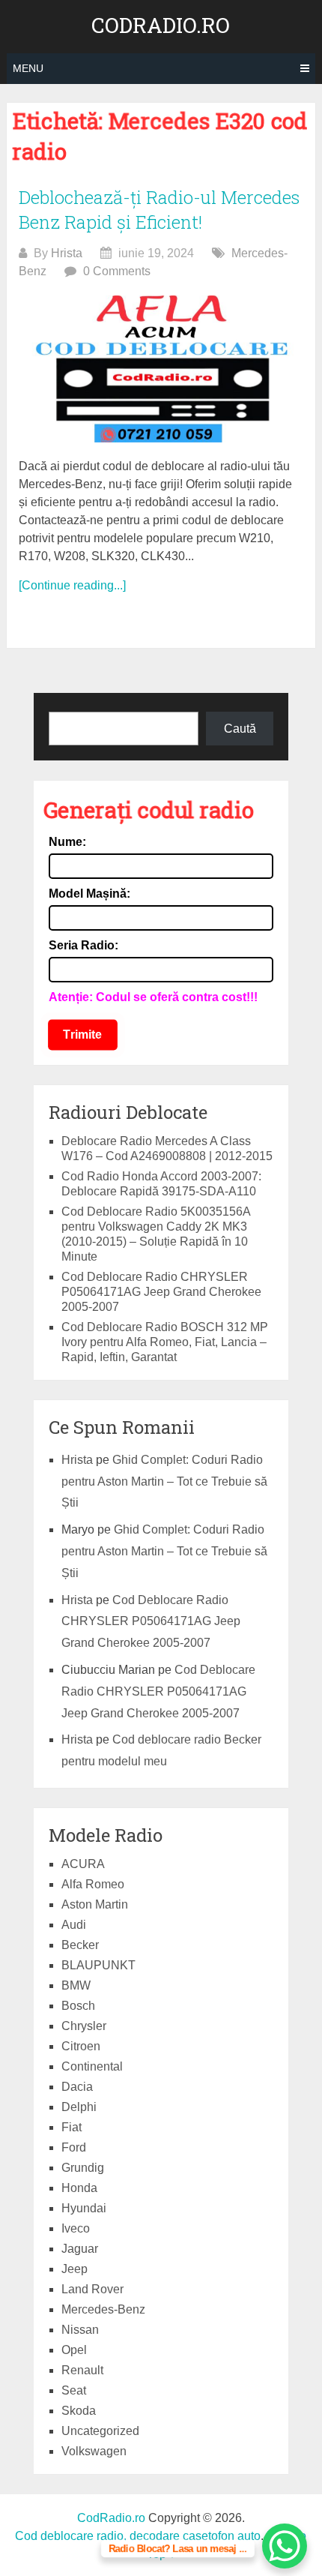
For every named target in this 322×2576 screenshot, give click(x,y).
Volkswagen (94, 2451)
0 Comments (117, 271)
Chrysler (84, 2026)
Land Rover (92, 2289)
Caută (240, 729)
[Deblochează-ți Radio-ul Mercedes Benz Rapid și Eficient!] (161, 369)
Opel (74, 2350)
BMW (76, 1985)
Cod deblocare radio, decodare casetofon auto (138, 2536)
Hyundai (84, 2208)
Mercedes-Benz (103, 2309)
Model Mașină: (89, 894)
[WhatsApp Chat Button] (285, 2546)
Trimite (83, 1035)
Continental (92, 2066)
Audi (74, 1925)
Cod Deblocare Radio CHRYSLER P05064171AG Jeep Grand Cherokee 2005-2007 (161, 1292)
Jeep (75, 2269)
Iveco (76, 2228)
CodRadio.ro (161, 25)
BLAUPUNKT (98, 1965)
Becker (80, 1945)
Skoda (79, 2411)
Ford (74, 2147)
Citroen (81, 2046)
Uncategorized (100, 2431)
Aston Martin (95, 1904)
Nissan (80, 2330)
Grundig (83, 2168)
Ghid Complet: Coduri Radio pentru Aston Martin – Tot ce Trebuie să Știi (164, 1481)
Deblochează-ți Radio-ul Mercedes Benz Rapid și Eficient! (159, 210)
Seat (74, 2390)
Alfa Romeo (93, 1884)
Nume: (67, 842)
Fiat (72, 2127)
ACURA (83, 1864)
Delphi (79, 2107)
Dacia (77, 2087)
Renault (82, 2370)
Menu (28, 68)
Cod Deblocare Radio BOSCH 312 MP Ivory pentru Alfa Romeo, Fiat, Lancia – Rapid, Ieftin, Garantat (165, 1342)
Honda (79, 2188)
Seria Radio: (83, 945)
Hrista (67, 253)
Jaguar (80, 2249)
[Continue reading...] (72, 585)
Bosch (78, 2006)
